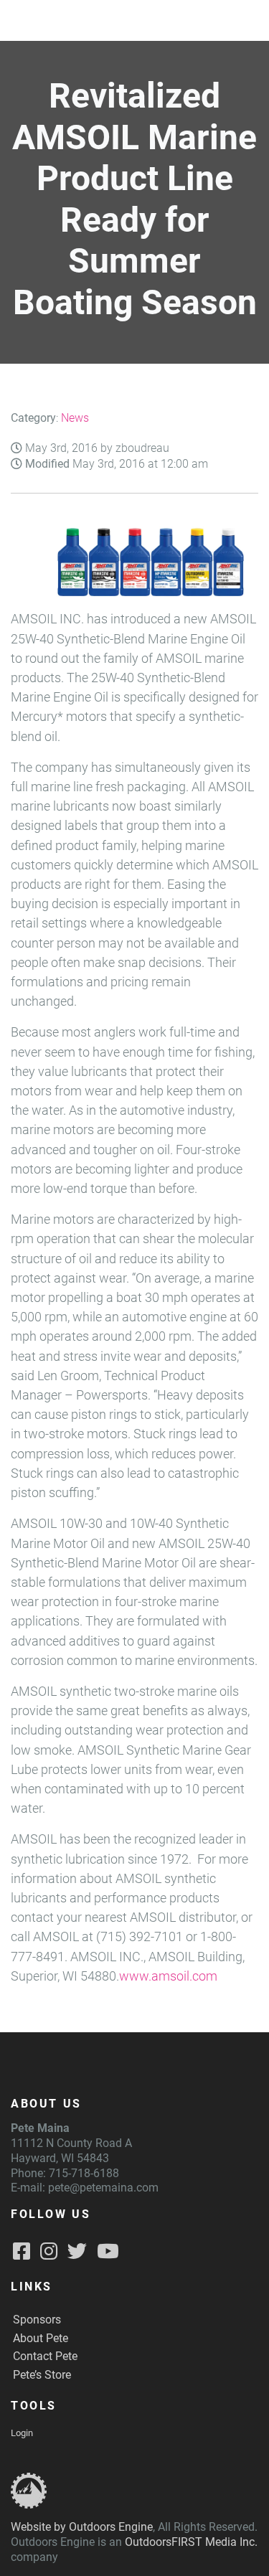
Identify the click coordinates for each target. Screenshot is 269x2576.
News (75, 418)
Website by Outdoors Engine (82, 2527)
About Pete (41, 2338)
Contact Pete (45, 2356)
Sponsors (37, 2320)
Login (22, 2433)
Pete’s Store (42, 2375)
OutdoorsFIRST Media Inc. (191, 2542)
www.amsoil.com (168, 1976)
